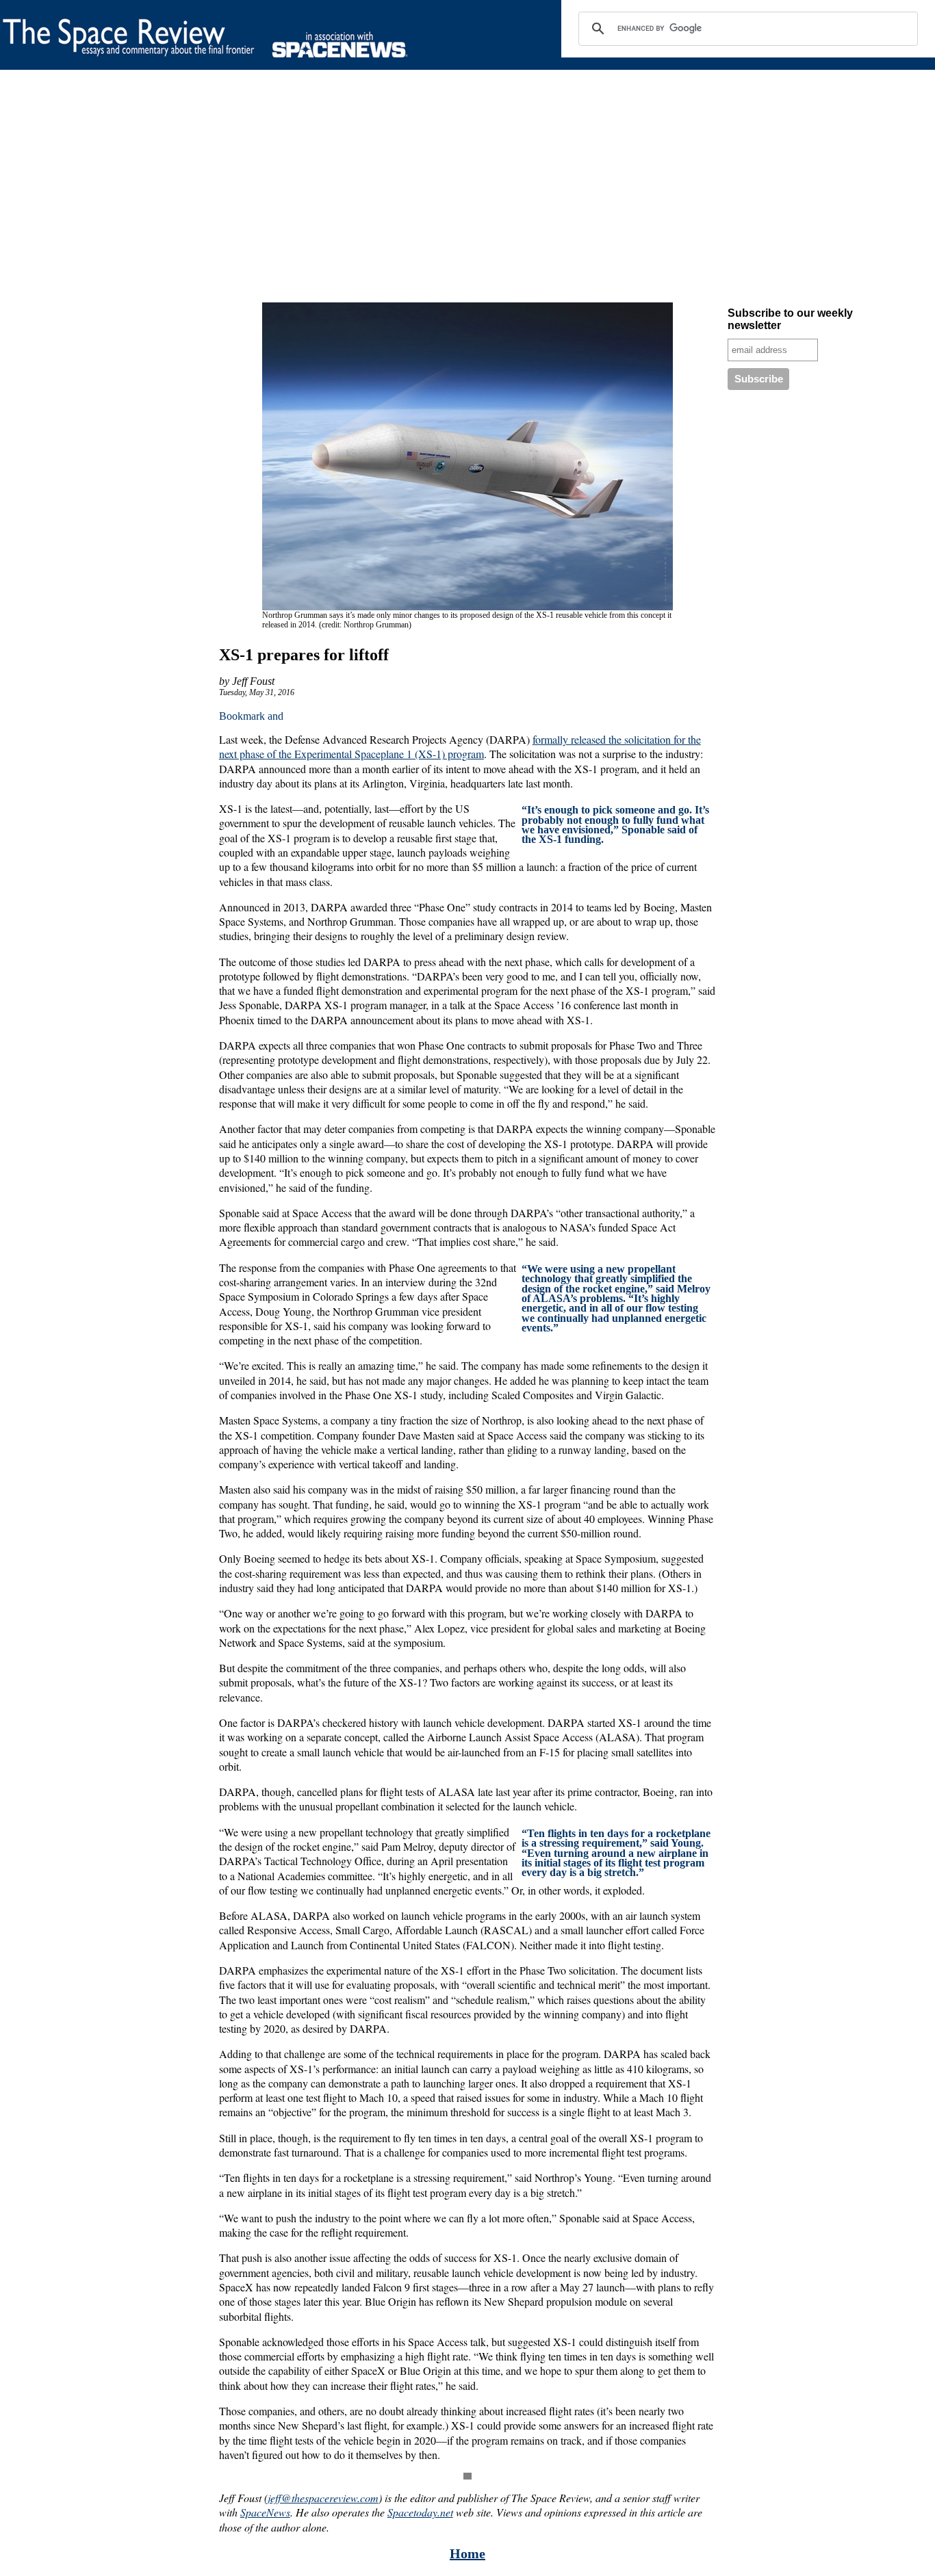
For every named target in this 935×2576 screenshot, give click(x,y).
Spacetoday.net (420, 2512)
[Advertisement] (411, 189)
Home (467, 2553)
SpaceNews (265, 2512)
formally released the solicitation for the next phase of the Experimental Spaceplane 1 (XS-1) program (460, 746)
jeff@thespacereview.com (323, 2498)
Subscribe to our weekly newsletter (790, 319)
